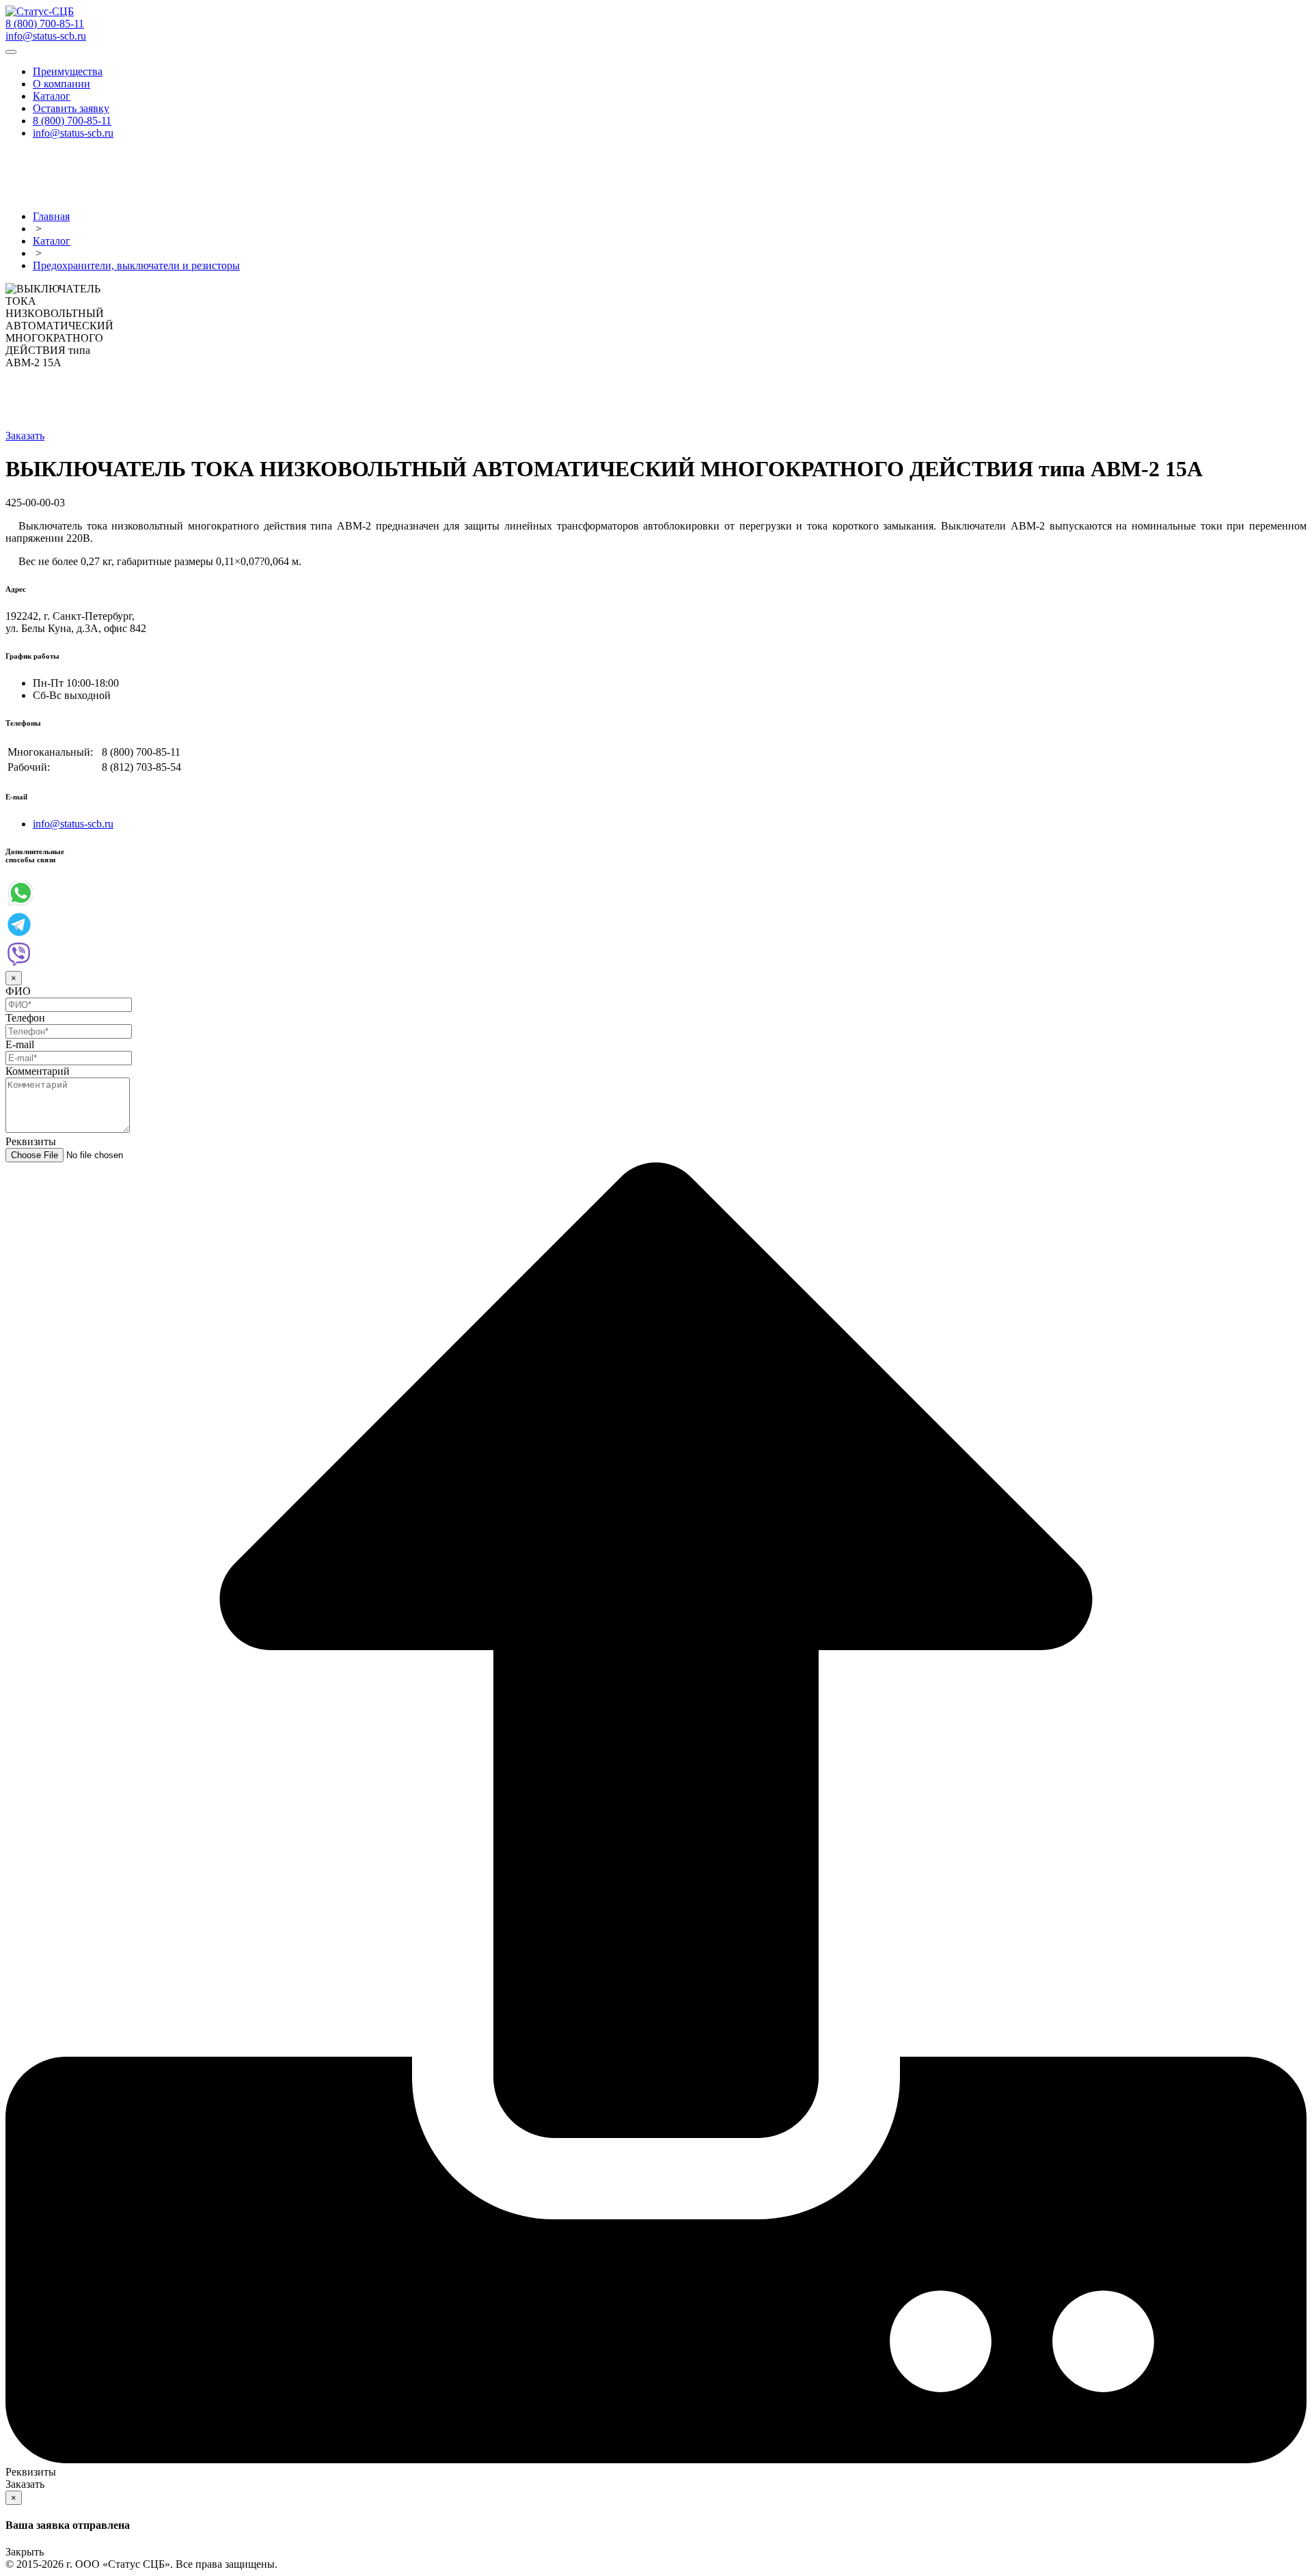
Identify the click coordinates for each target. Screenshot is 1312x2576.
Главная (51, 216)
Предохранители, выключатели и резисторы (136, 265)
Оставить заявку (71, 108)
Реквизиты (31, 1141)
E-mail (20, 1044)
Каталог (52, 96)
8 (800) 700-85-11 (45, 24)
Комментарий (38, 1071)
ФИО (18, 991)
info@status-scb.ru (46, 36)
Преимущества (68, 71)
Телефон (25, 1018)
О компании (61, 84)
